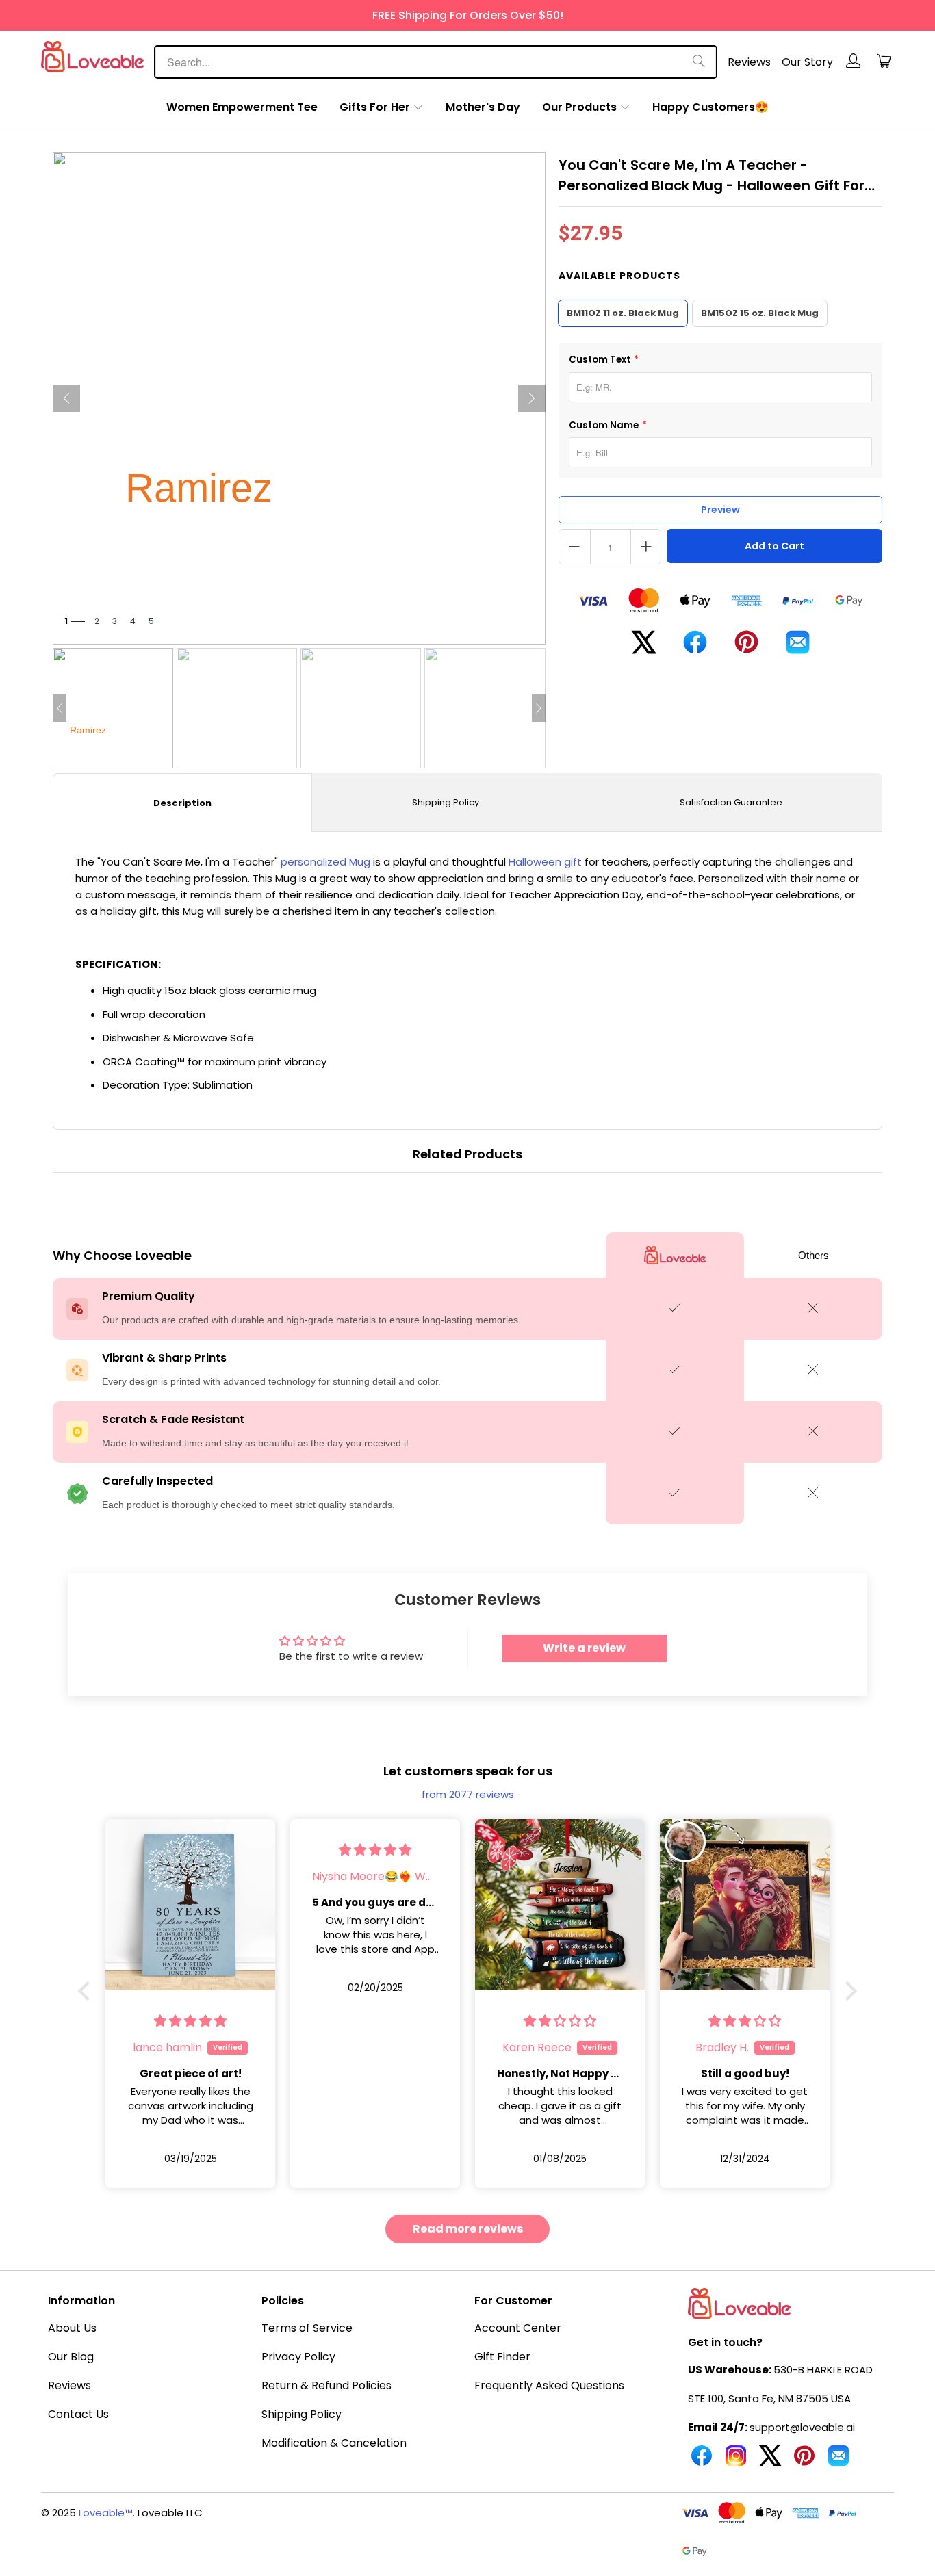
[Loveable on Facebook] (702, 2461)
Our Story (807, 62)
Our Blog (71, 2357)
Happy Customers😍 (710, 107)
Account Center (518, 2328)
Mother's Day (483, 107)
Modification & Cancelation (334, 2443)
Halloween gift (545, 862)
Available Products (619, 276)
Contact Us (78, 2414)
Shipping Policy (446, 802)
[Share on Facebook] (695, 648)
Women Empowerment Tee (242, 107)
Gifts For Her (375, 107)
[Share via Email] (798, 648)
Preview (720, 510)
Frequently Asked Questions (549, 2385)
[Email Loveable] (838, 2461)
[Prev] (66, 398)
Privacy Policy (298, 2357)
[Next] (532, 398)
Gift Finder (502, 2357)
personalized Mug (325, 862)
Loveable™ (106, 2513)
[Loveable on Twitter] (770, 2461)
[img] (280, 1850)
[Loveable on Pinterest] (804, 2461)
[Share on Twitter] (644, 648)
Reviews (749, 62)
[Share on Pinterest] (746, 647)
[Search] (699, 62)
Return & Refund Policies (326, 2385)
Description (182, 803)
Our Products (579, 107)
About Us (72, 2328)
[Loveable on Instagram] (736, 2461)
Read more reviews (468, 2229)
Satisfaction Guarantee (731, 802)
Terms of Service (307, 2328)
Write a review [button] (584, 1648)
